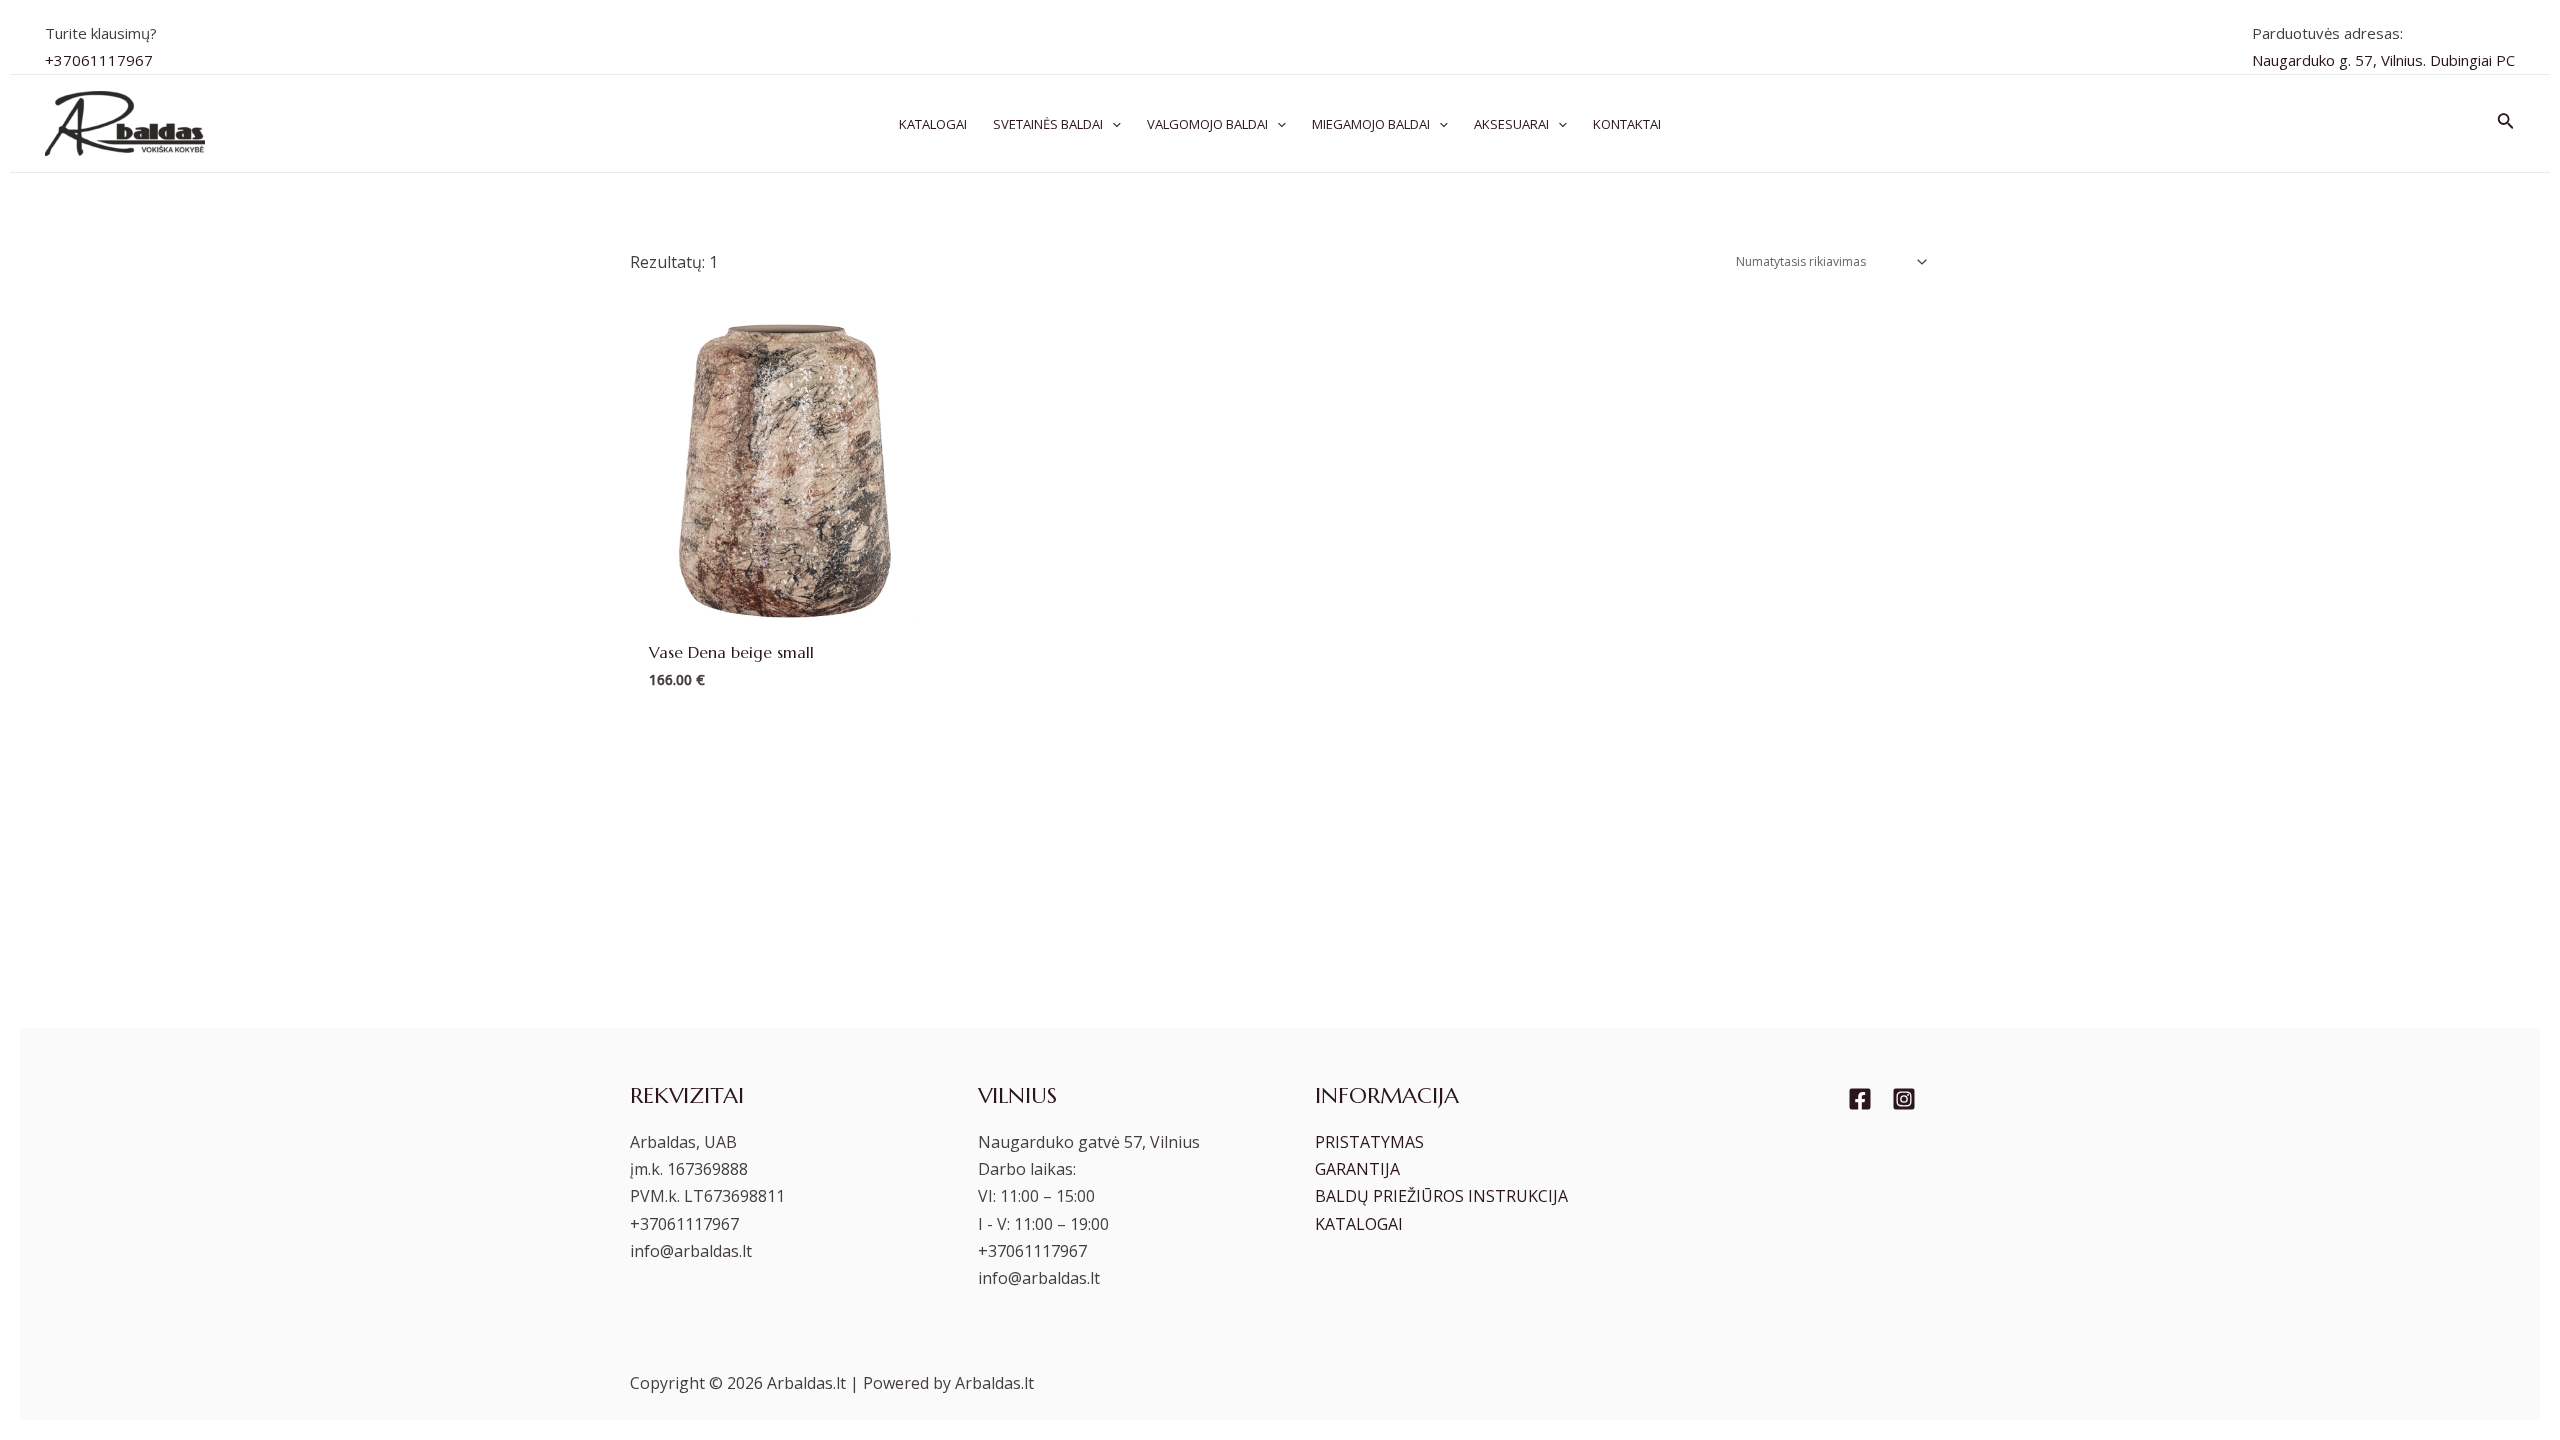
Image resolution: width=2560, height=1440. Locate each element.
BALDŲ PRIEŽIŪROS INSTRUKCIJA (1441, 1196)
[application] (1112, 124)
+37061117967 (99, 60)
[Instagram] (1904, 1099)
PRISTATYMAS (1369, 1142)
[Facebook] (1860, 1099)
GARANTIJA (1357, 1169)
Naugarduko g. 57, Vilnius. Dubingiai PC (2383, 60)
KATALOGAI (1359, 1224)
